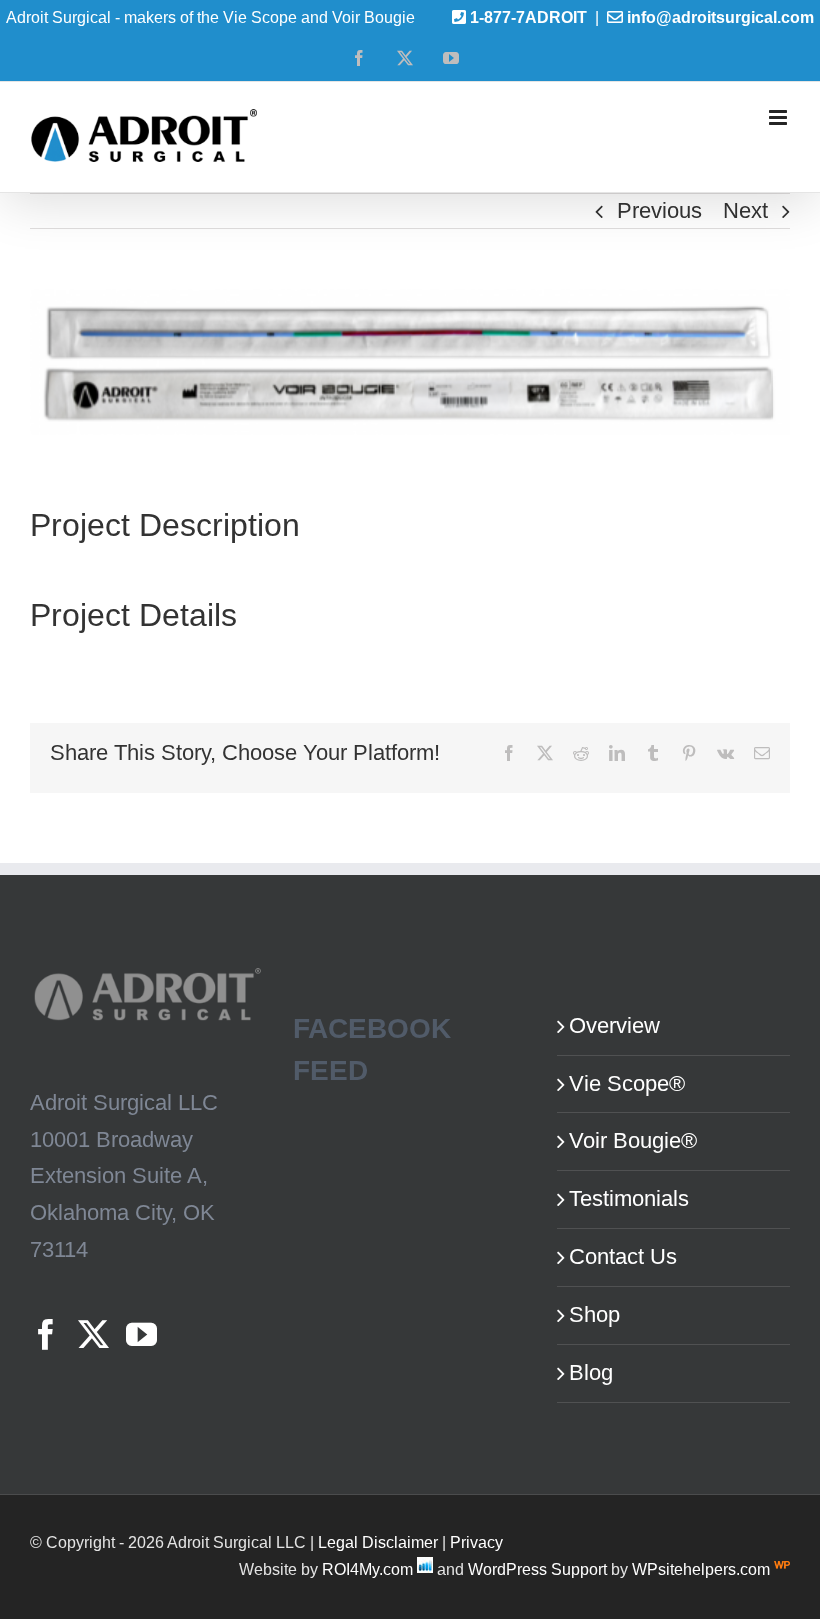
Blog (591, 1372)
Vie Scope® (627, 1083)
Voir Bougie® (633, 1140)
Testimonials (629, 1198)
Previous (659, 210)
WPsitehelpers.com (703, 1569)
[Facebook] (45, 1334)
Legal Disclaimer (378, 1542)
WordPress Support (537, 1569)
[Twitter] (93, 1334)
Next (745, 210)
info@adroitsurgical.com (720, 17)
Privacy (476, 1542)
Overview (614, 1025)
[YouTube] (141, 1334)
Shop (594, 1314)
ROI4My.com (367, 1569)
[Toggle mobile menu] (779, 117)
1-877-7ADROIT (528, 17)
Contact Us (623, 1256)
